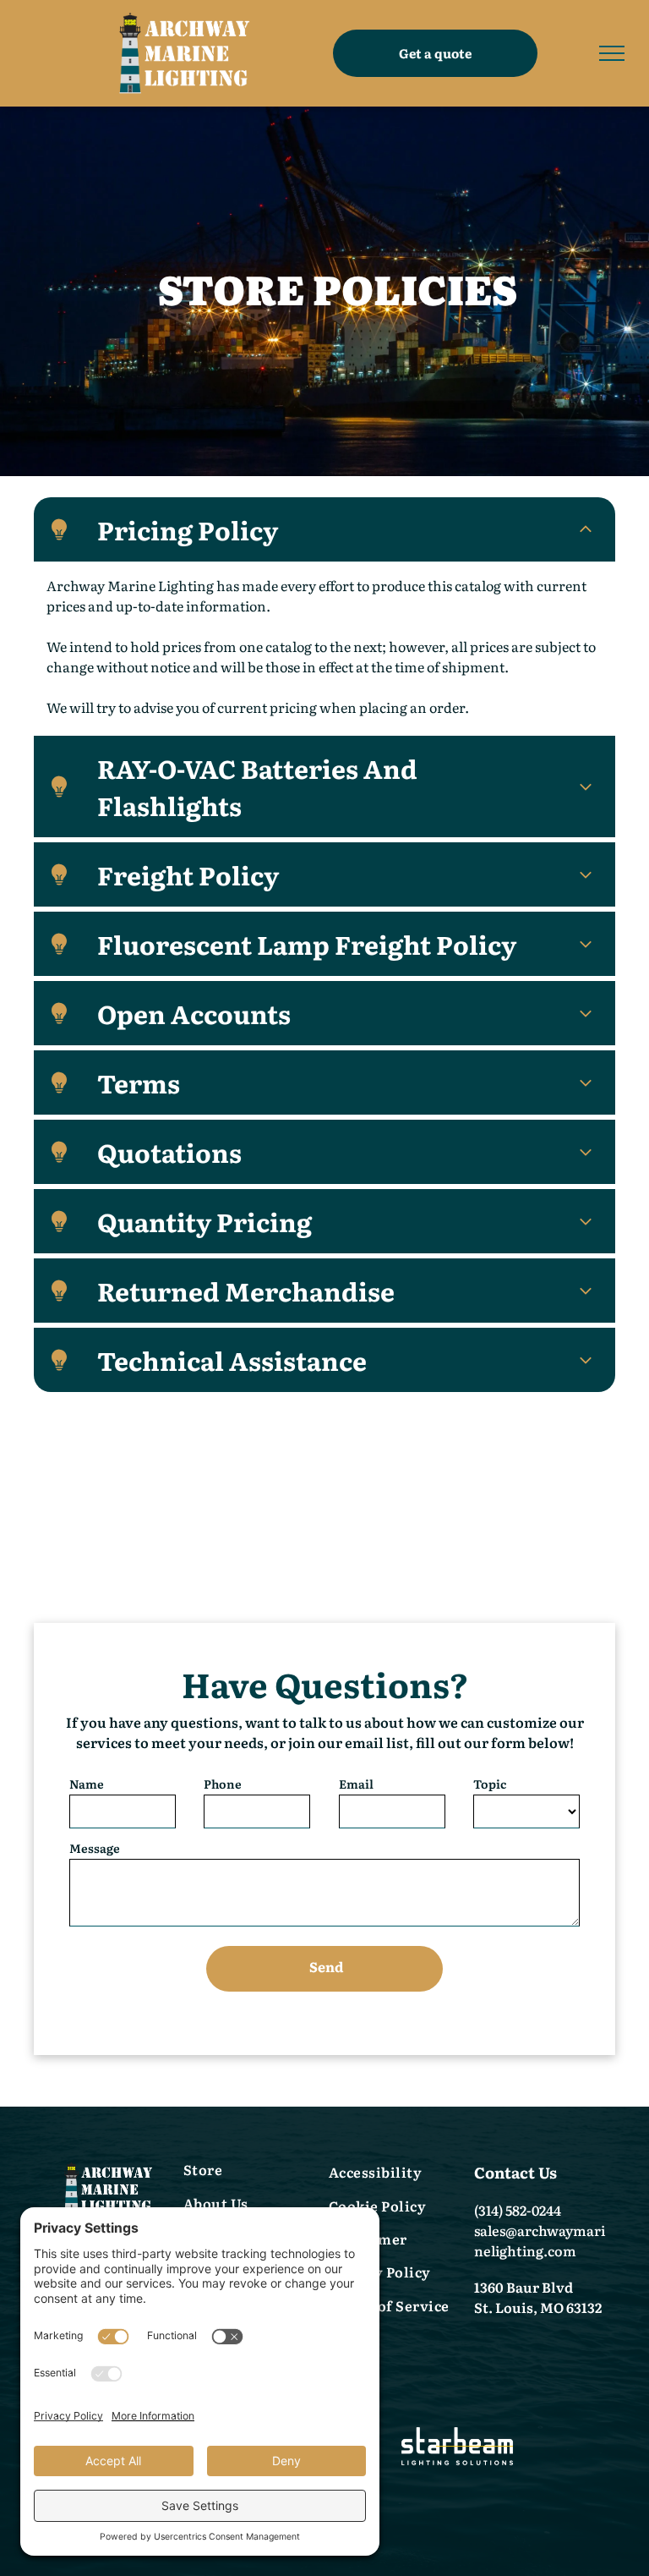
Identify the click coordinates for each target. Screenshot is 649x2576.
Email (356, 1784)
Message (95, 1848)
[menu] (612, 53)
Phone (223, 1784)
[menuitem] (252, 2171)
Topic (490, 1784)
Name (87, 1784)
